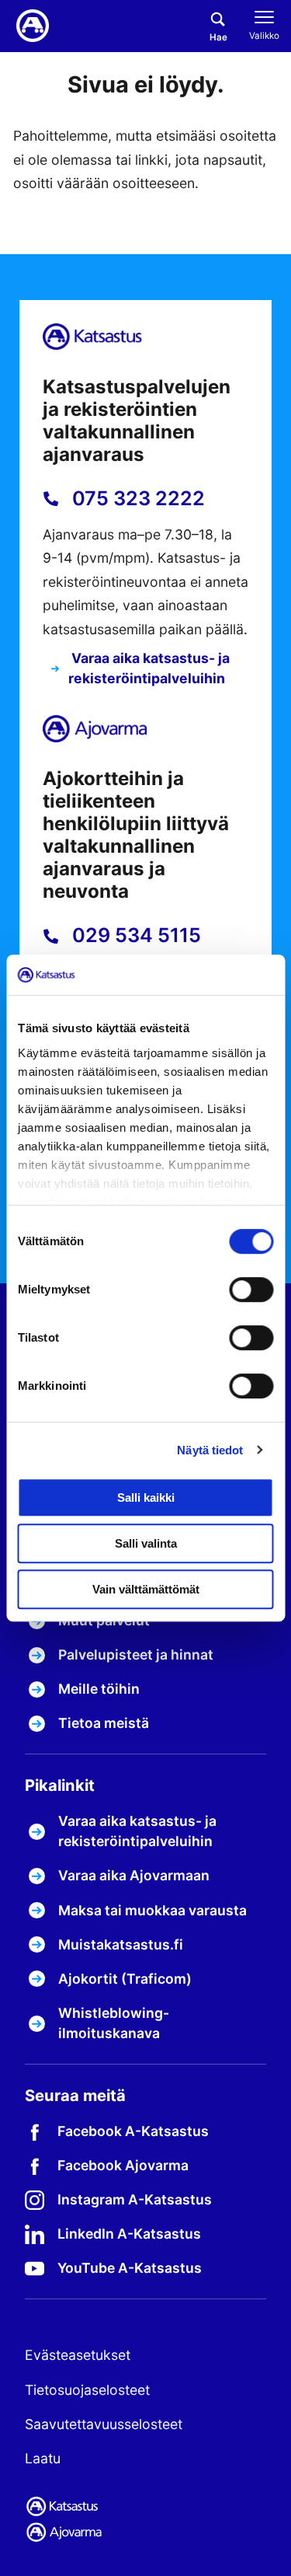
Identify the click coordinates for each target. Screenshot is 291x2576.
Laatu (43, 2458)
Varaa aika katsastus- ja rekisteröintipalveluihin (149, 668)
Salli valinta (146, 1543)
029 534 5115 (134, 935)
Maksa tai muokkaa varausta (152, 1910)
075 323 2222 (136, 498)
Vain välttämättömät (146, 1589)
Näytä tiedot (210, 1450)
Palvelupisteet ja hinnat (136, 1655)
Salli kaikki (146, 1497)
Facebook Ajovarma (123, 2165)
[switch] (251, 1290)
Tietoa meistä (104, 1723)
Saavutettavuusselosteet (104, 2424)
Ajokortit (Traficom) (125, 1979)
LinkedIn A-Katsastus (129, 2234)
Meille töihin (99, 1689)
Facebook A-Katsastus (133, 2131)
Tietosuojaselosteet (87, 2390)
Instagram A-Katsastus (135, 2199)
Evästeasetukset (78, 2355)
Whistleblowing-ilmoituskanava (114, 2023)
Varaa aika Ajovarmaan (134, 1875)
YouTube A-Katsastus (130, 2268)
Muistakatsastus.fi (121, 1944)
